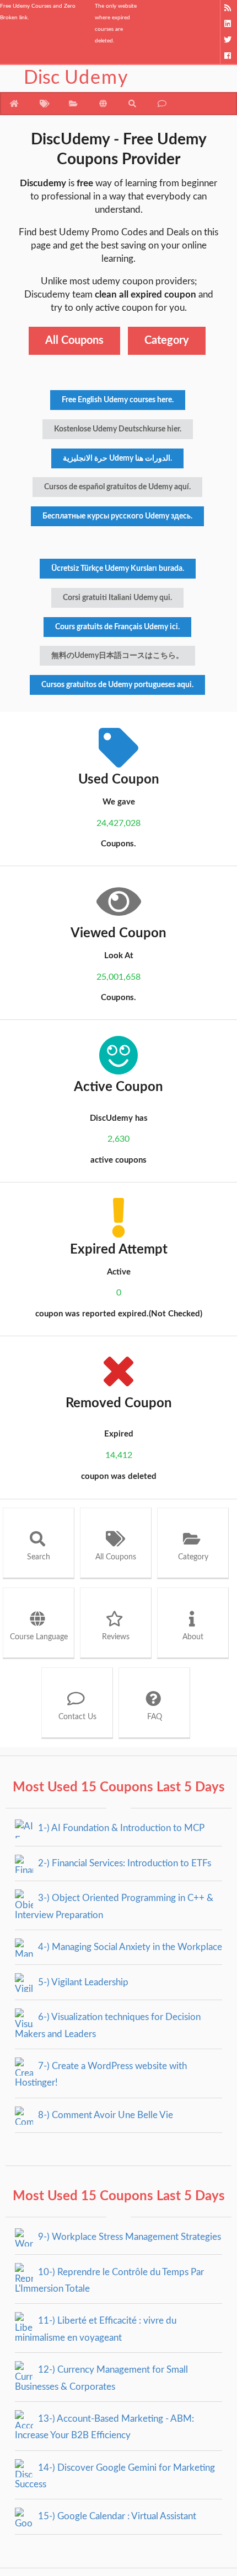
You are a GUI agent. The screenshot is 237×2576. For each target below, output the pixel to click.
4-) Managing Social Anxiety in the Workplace (129, 1947)
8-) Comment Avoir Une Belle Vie (104, 2115)
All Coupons (74, 341)
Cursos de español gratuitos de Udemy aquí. (117, 487)
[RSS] (228, 8)
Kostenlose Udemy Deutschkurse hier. (118, 429)
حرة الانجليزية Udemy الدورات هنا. (117, 458)
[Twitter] (228, 40)
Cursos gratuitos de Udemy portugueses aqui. (117, 685)
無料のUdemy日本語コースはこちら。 (117, 656)
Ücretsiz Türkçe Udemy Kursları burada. (118, 569)
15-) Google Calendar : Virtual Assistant (116, 2516)
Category (167, 341)
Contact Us (77, 1717)
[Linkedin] (228, 24)
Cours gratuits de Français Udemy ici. (117, 627)
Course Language (39, 1637)
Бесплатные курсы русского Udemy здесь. (117, 516)
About (193, 1637)
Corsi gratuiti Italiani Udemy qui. (117, 598)
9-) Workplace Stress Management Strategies (128, 2237)
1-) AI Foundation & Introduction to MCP (120, 1828)
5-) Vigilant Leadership (82, 1982)
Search (39, 1557)
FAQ (155, 1717)
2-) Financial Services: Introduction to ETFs (123, 1863)
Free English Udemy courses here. (118, 400)
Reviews (116, 1637)
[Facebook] (228, 56)
